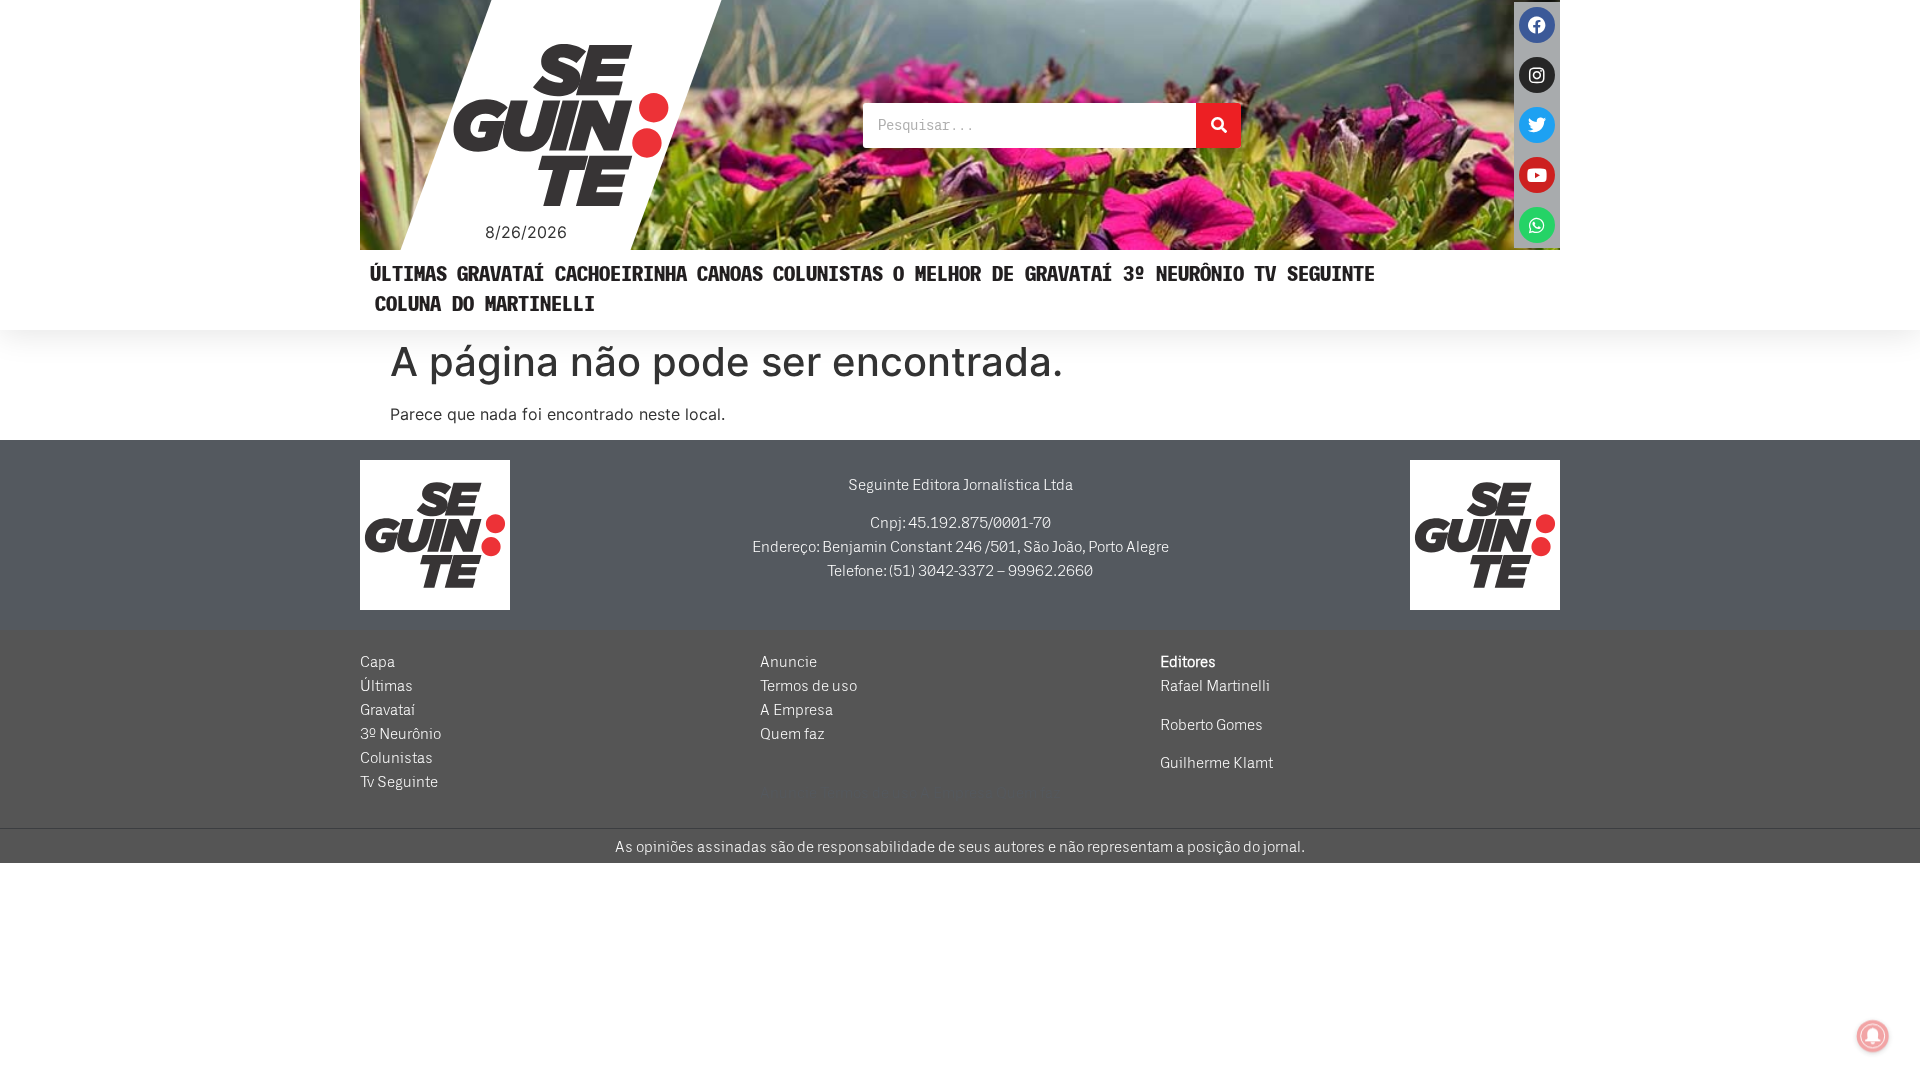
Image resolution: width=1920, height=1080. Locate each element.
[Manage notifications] (1873, 1036)
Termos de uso (808, 686)
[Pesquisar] (1218, 125)
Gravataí (501, 274)
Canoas (730, 274)
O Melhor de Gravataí (1003, 274)
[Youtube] (1537, 175)
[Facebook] (1537, 25)
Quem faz (792, 734)
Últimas (408, 274)
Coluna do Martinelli (485, 304)
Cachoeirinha (621, 274)
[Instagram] (1537, 75)
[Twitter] (1537, 125)
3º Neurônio (1183, 274)
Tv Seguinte (1314, 274)
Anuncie (788, 662)
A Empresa (796, 710)
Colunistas (828, 274)
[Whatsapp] (1537, 225)
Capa (377, 662)
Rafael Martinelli (1215, 686)
